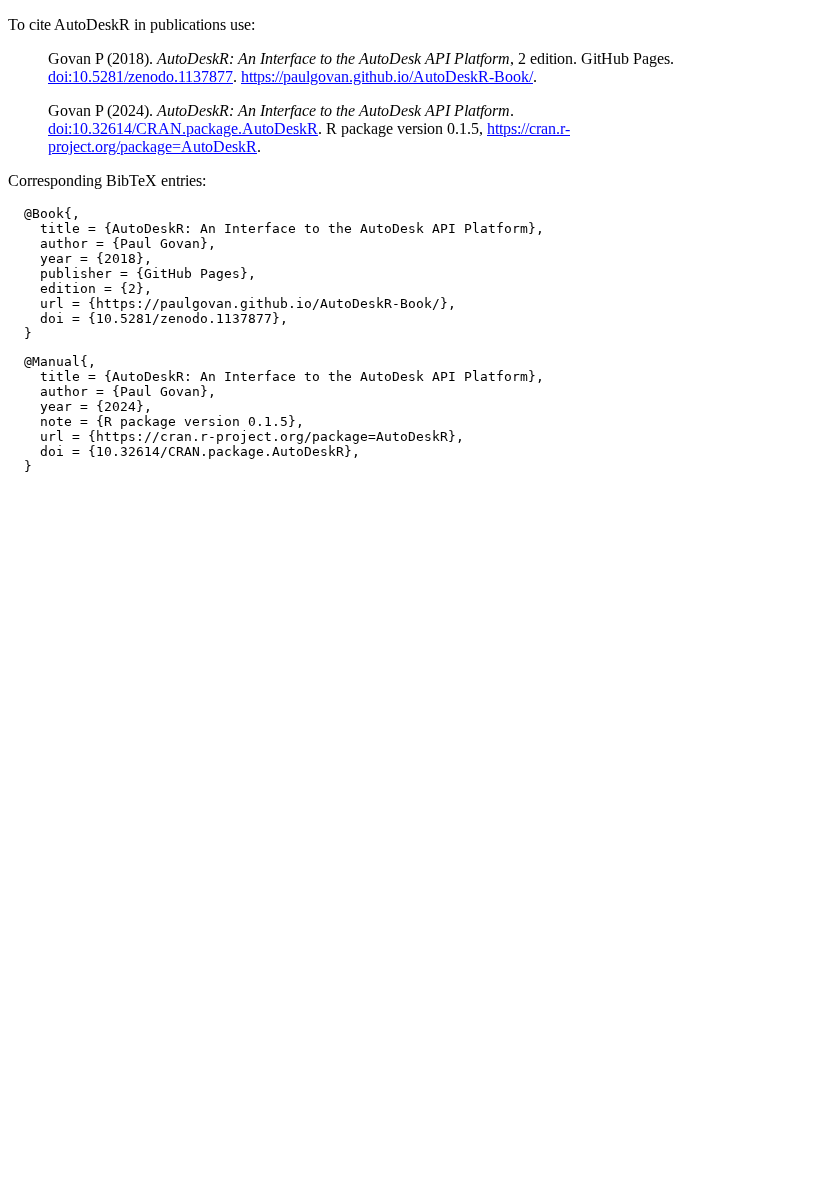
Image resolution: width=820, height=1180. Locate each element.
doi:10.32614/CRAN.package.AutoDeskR (183, 128)
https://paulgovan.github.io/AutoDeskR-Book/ (387, 76)
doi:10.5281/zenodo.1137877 (140, 76)
